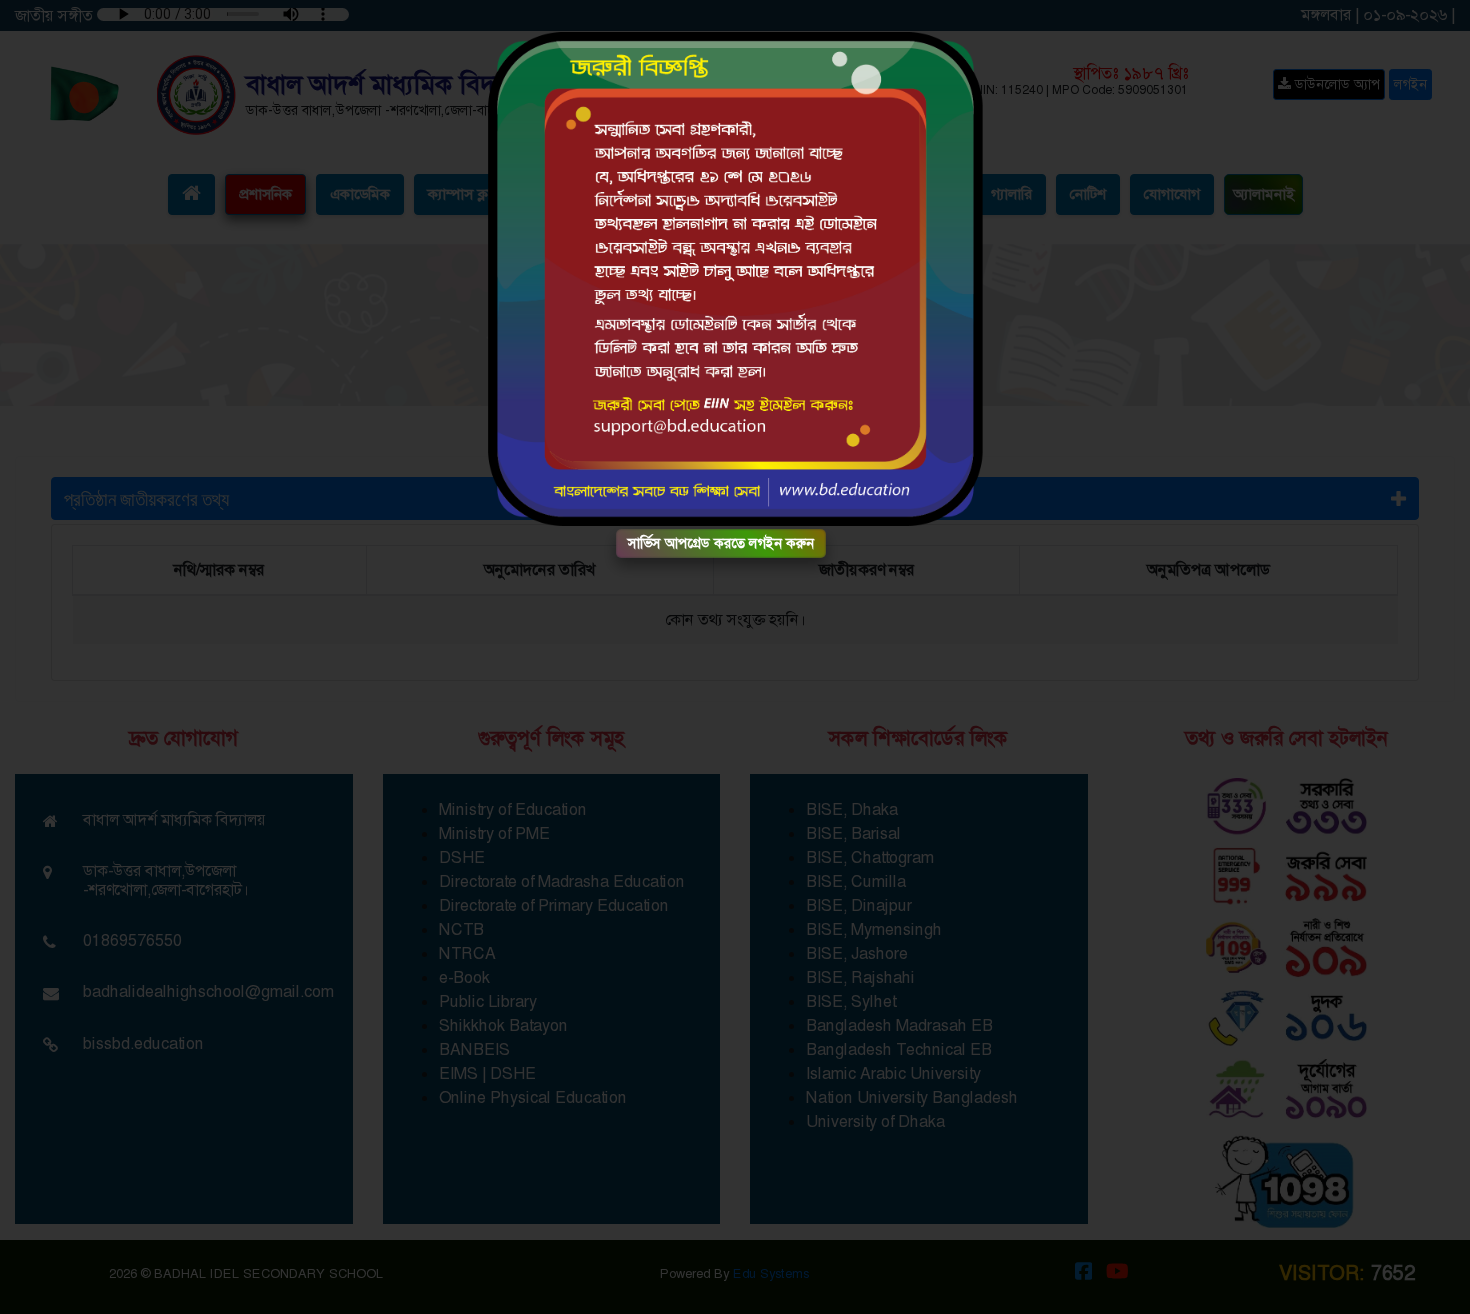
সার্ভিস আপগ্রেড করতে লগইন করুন (721, 543)
